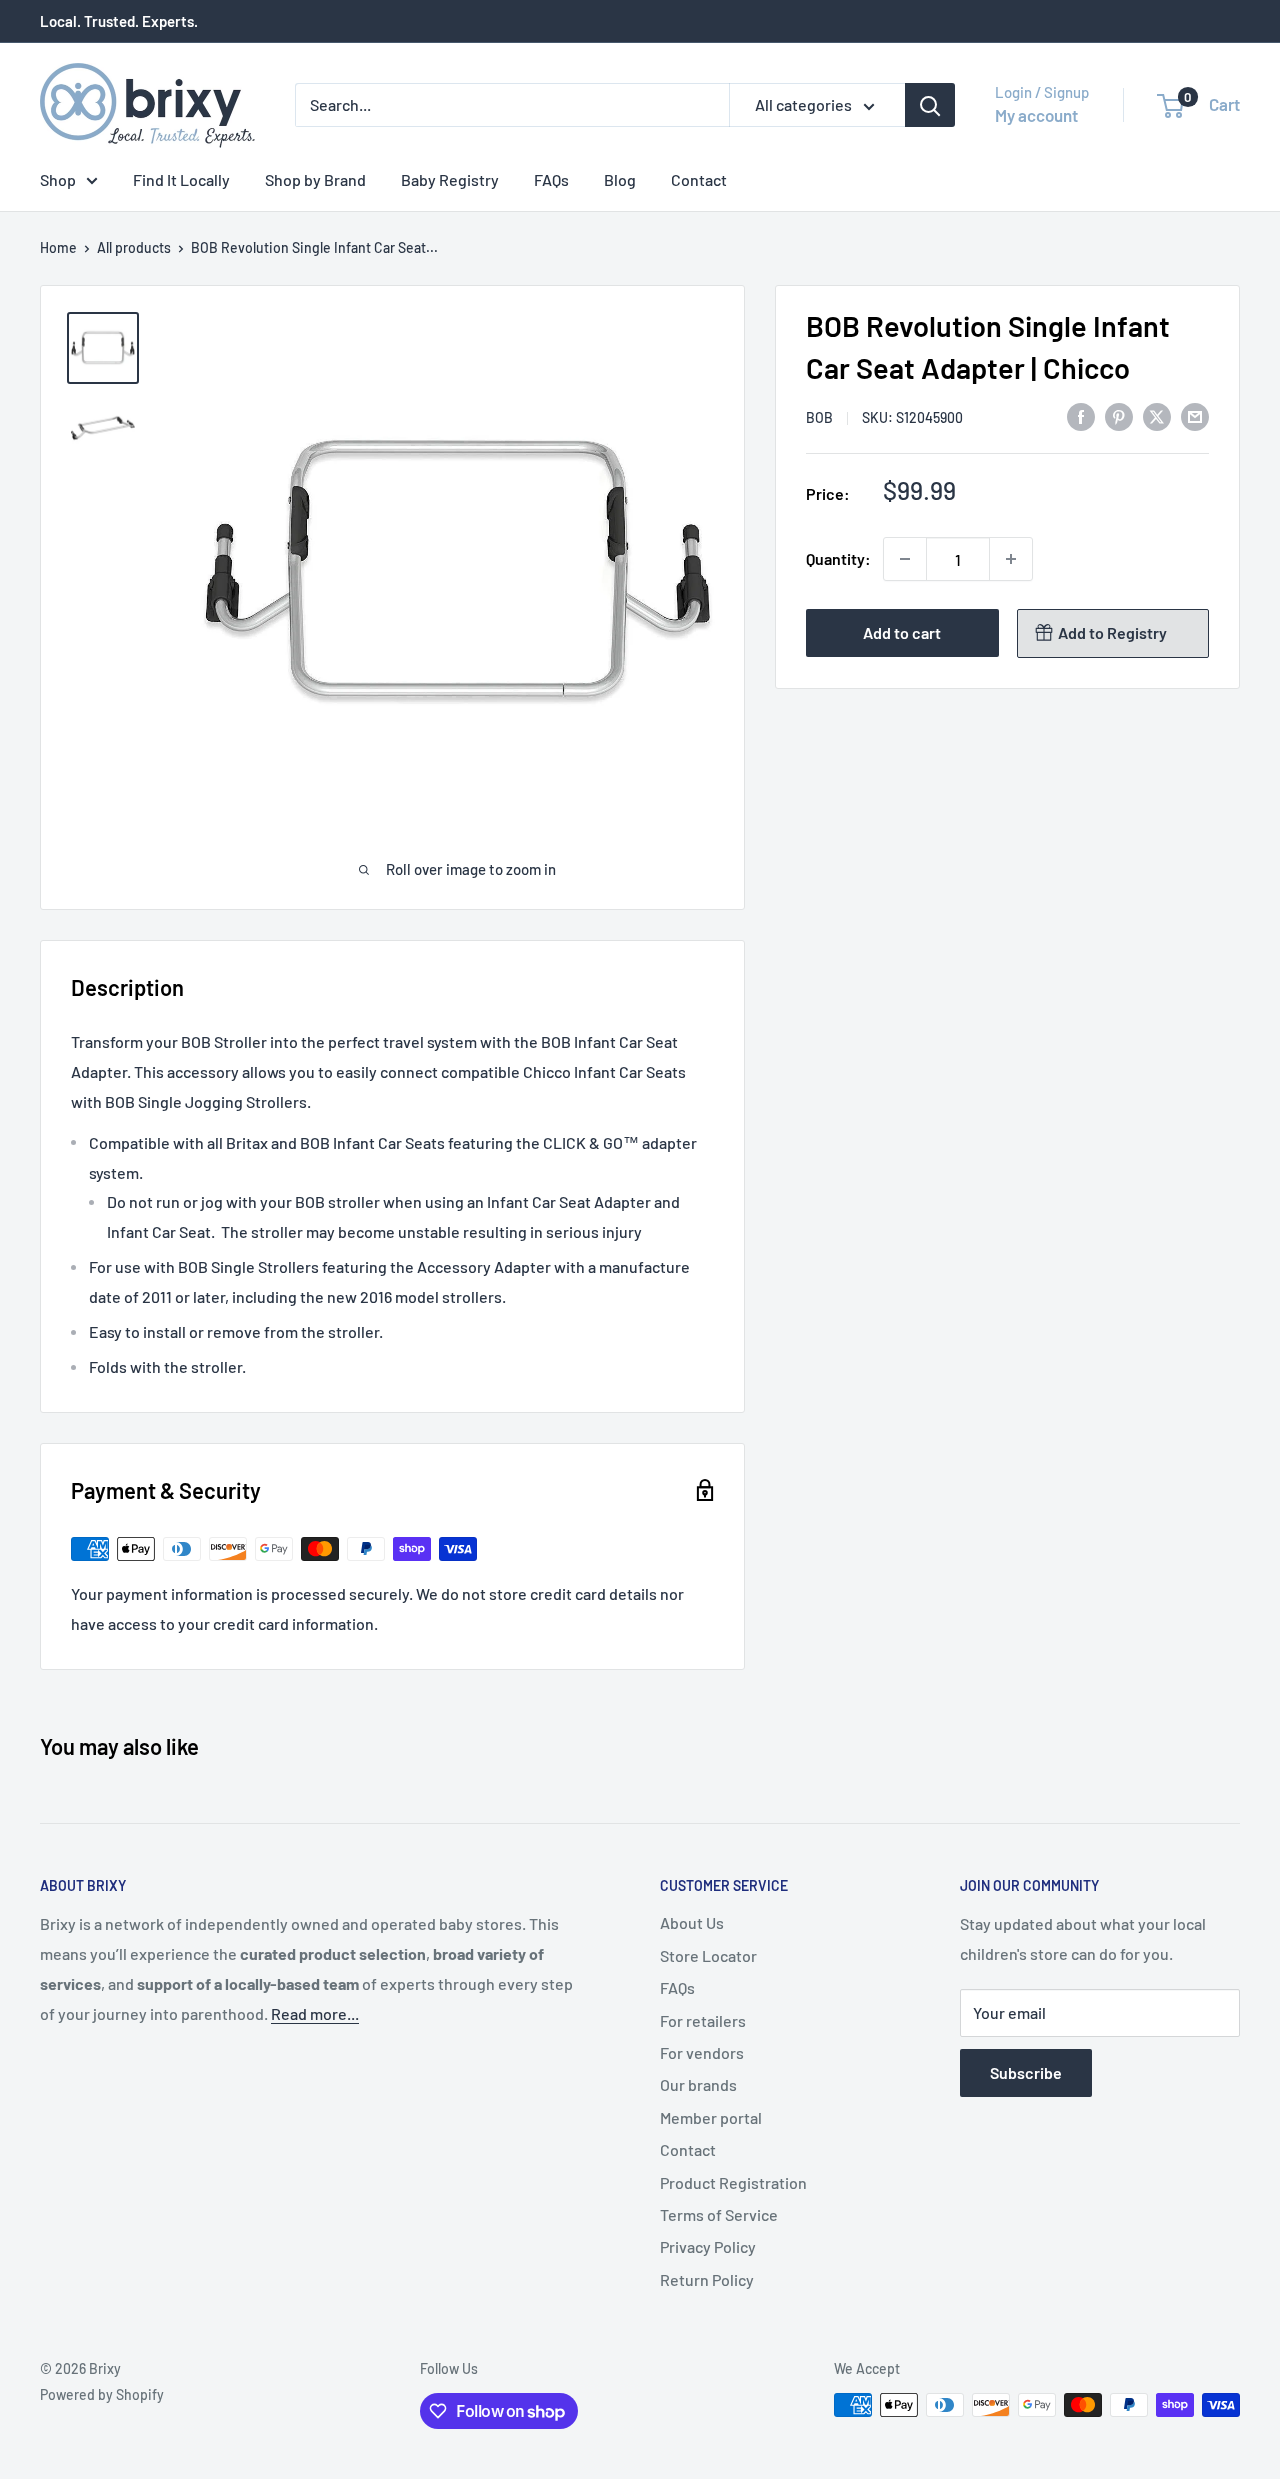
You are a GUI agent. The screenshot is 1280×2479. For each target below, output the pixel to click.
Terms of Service (719, 2214)
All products (134, 247)
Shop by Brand (315, 179)
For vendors (702, 2052)
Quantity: (838, 558)
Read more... (315, 2013)
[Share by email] (1195, 415)
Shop (58, 179)
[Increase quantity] (1011, 559)
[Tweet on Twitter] (1157, 415)
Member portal (711, 2117)
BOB (819, 417)
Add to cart (902, 632)
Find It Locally (181, 179)
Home (58, 247)
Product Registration (733, 2182)
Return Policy (707, 2279)
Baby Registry (450, 179)
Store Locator (708, 1955)
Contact (699, 179)
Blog (620, 179)
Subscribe (1026, 2072)
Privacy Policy (708, 2246)
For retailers (703, 2020)
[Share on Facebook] (1081, 415)
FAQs (551, 179)
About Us (692, 1922)
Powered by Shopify (102, 2394)
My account (1036, 115)
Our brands (698, 2084)
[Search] (930, 105)
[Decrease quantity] (905, 559)
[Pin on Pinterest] (1119, 415)
